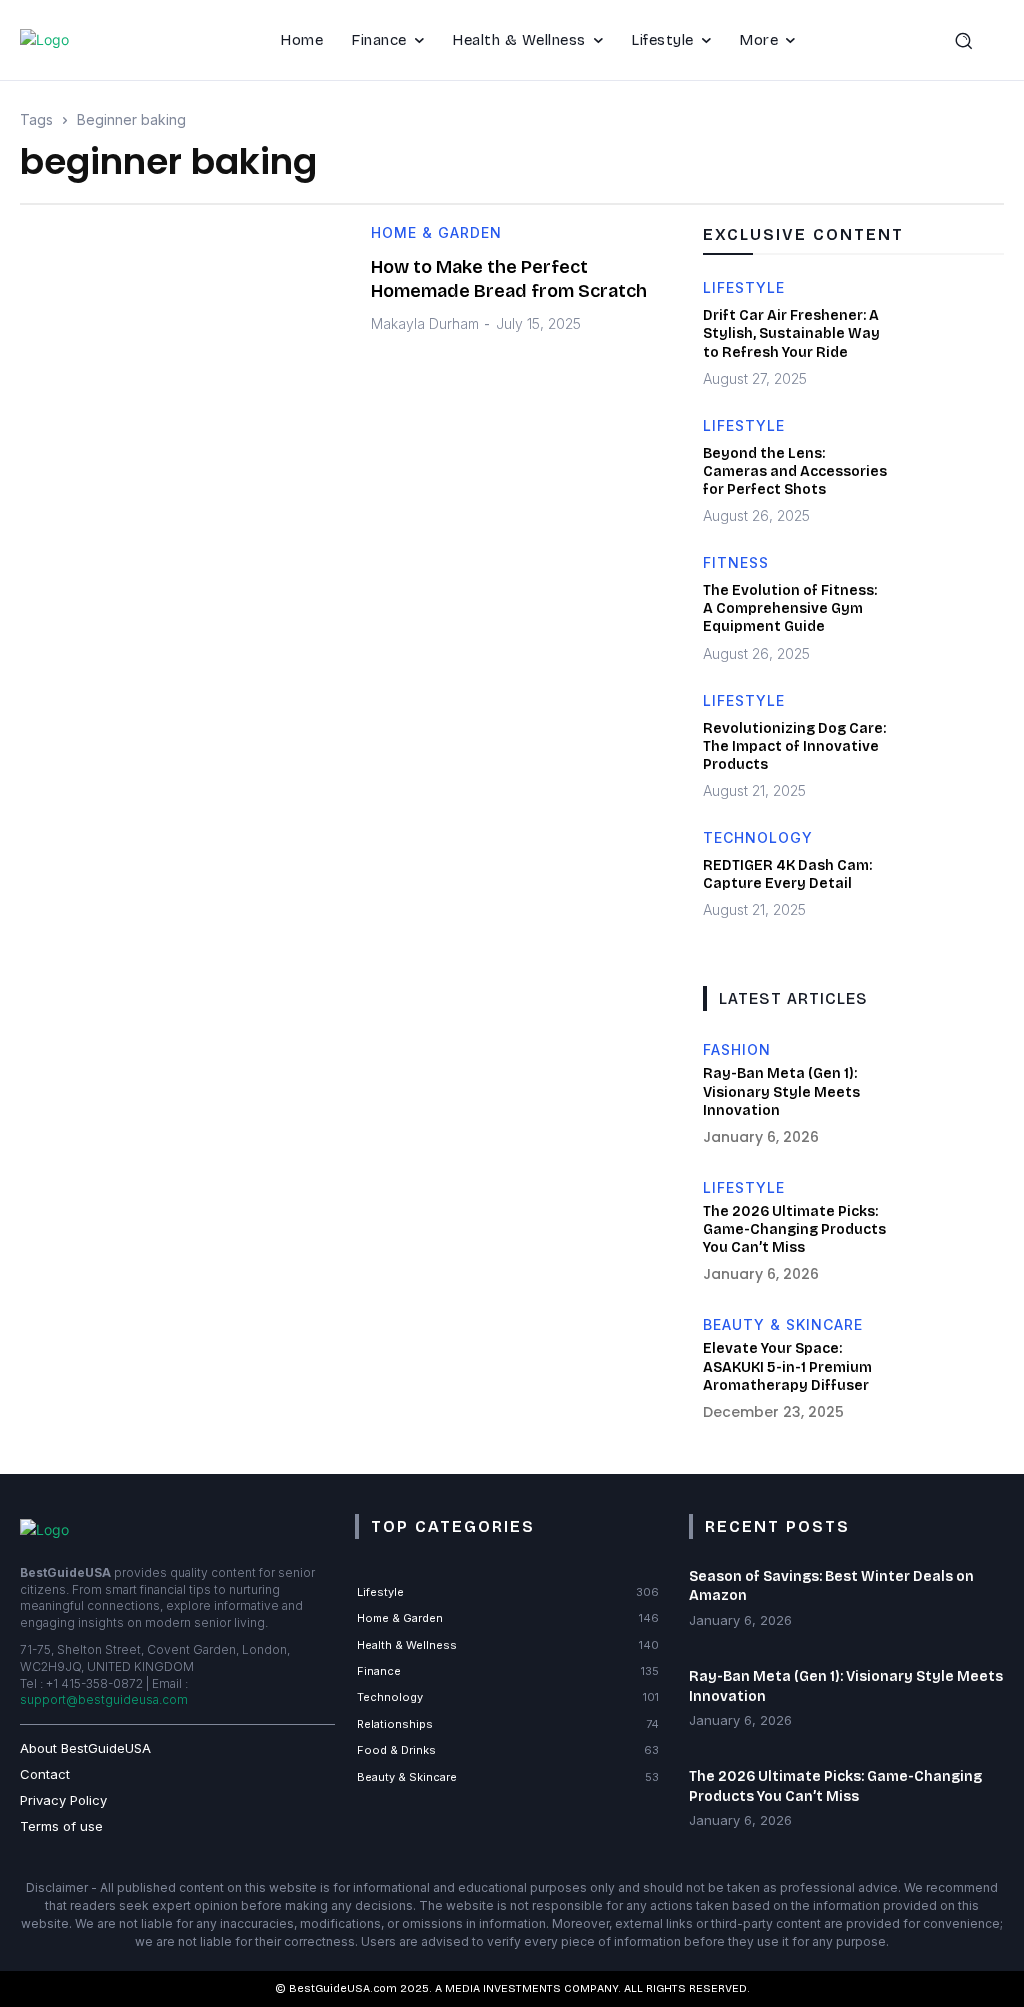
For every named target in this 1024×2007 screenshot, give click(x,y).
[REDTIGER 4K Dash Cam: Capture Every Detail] (951, 883)
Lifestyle (744, 288)
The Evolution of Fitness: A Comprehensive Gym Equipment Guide (790, 608)
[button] (974, 40)
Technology (758, 838)
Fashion (737, 1050)
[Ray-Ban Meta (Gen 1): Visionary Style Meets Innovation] (951, 1095)
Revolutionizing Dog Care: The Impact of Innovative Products (794, 746)
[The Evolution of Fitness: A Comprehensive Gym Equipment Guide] (951, 608)
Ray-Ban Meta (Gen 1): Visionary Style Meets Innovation (781, 1091)
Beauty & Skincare (783, 1325)
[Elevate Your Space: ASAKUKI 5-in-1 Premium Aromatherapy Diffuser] (951, 1370)
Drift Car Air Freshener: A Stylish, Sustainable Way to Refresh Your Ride (791, 333)
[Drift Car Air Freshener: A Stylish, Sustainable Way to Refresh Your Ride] (951, 333)
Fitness (736, 563)
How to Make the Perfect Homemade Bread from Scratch (509, 278)
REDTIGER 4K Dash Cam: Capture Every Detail (787, 874)
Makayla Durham (425, 323)
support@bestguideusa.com (104, 1699)
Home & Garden (436, 233)
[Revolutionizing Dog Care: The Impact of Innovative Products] (951, 746)
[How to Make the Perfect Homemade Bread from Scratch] (180, 338)
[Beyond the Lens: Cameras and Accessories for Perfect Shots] (951, 471)
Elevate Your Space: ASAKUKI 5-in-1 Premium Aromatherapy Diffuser (787, 1366)
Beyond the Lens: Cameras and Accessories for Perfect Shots (795, 471)
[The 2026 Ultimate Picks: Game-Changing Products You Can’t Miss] (951, 1233)
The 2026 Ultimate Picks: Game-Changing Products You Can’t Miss (794, 1229)
